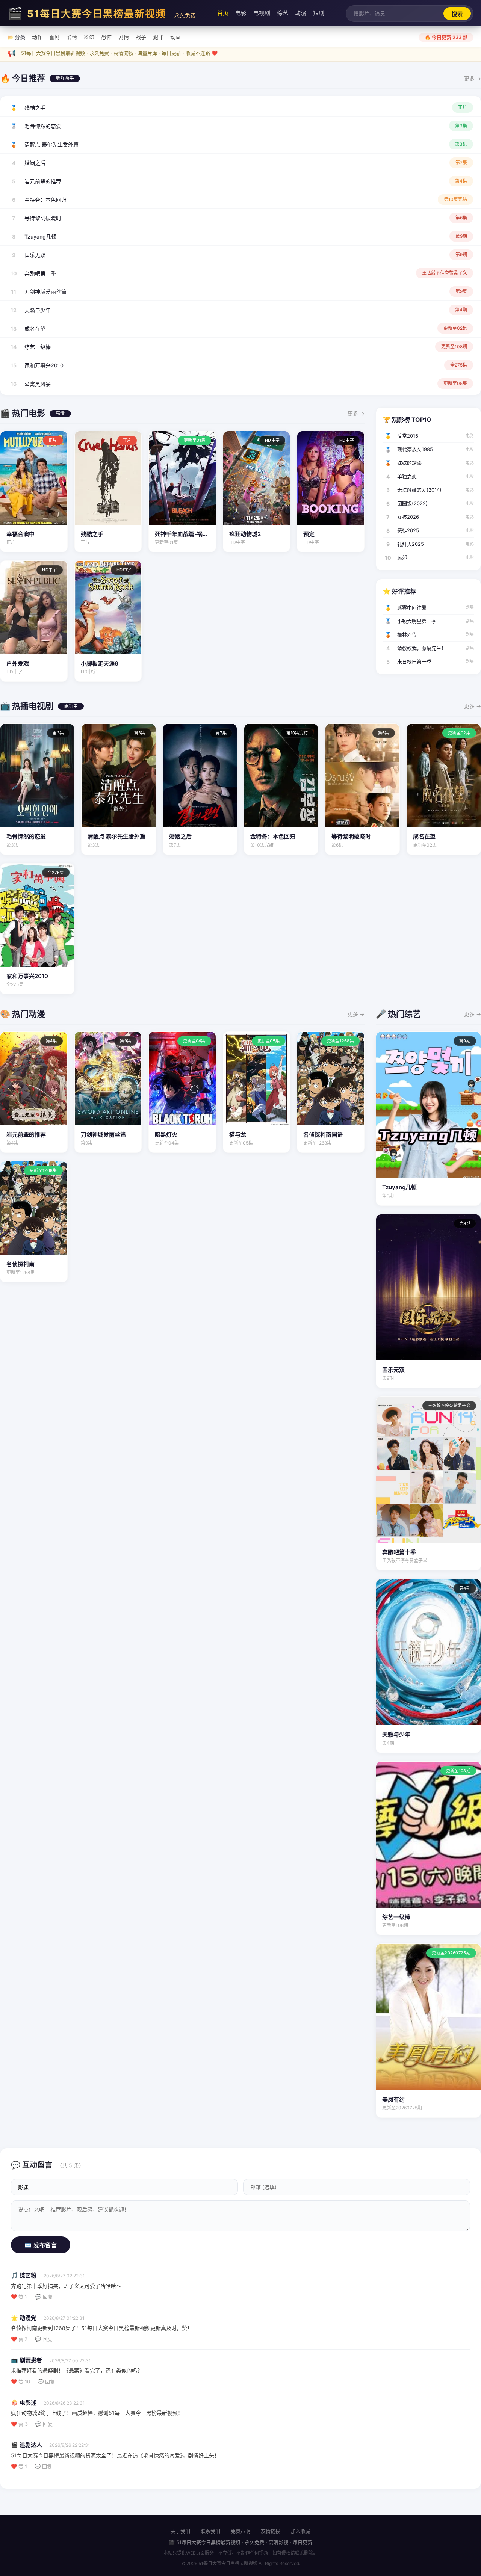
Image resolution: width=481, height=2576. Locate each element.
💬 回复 (44, 2297)
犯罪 (158, 37)
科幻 (89, 37)
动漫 (301, 13)
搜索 (457, 14)
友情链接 (271, 2531)
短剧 (319, 13)
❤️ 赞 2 (19, 2297)
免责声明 (240, 2531)
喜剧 (54, 37)
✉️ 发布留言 (41, 2245)
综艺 (283, 13)
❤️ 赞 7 (19, 2339)
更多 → (473, 78)
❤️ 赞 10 (20, 2381)
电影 (241, 13)
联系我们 (210, 2531)
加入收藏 (301, 2531)
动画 (175, 37)
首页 (223, 13)
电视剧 (262, 13)
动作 (37, 37)
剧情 (124, 37)
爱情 (72, 37)
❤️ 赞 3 (19, 2424)
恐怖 (106, 37)
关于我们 (180, 2531)
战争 (141, 37)
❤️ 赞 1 (19, 2466)
